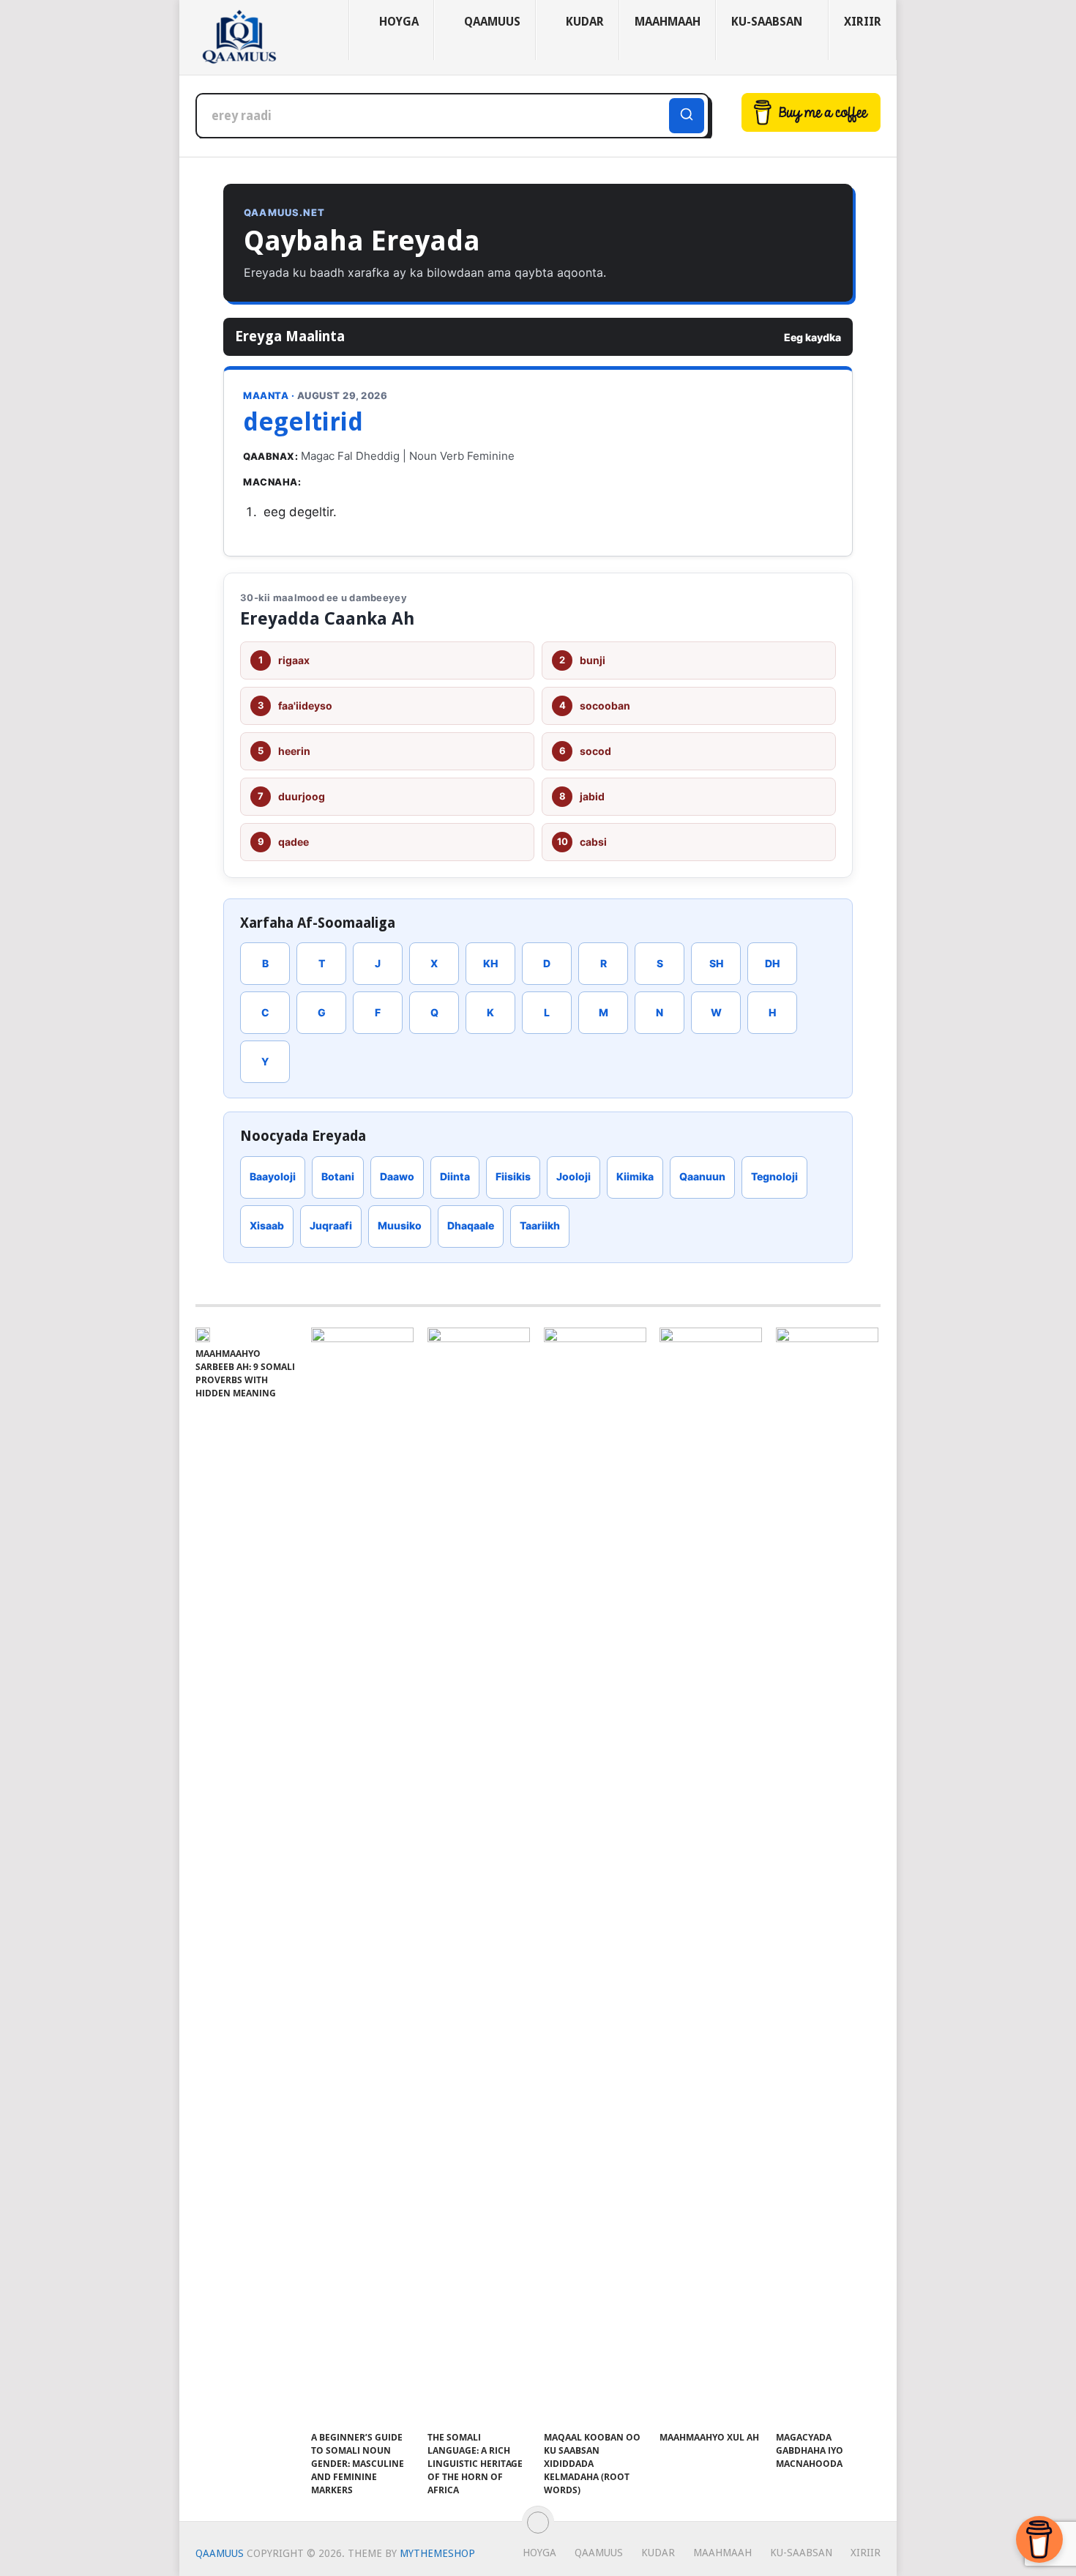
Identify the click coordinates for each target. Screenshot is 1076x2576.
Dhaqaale (471, 1225)
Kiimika (635, 1176)
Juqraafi (331, 1225)
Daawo (397, 1176)
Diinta (455, 1176)
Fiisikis (513, 1176)
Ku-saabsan (767, 22)
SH (716, 963)
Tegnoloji (774, 1176)
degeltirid (303, 422)
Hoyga (397, 22)
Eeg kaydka (812, 337)
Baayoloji (273, 1176)
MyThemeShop (437, 2553)
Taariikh (540, 1225)
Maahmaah (668, 22)
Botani (338, 1176)
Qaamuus (491, 22)
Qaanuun (702, 1176)
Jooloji (574, 1176)
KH (490, 963)
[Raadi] (687, 116)
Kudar (583, 22)
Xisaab (267, 1225)
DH (772, 963)
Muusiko (400, 1225)
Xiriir (863, 22)
